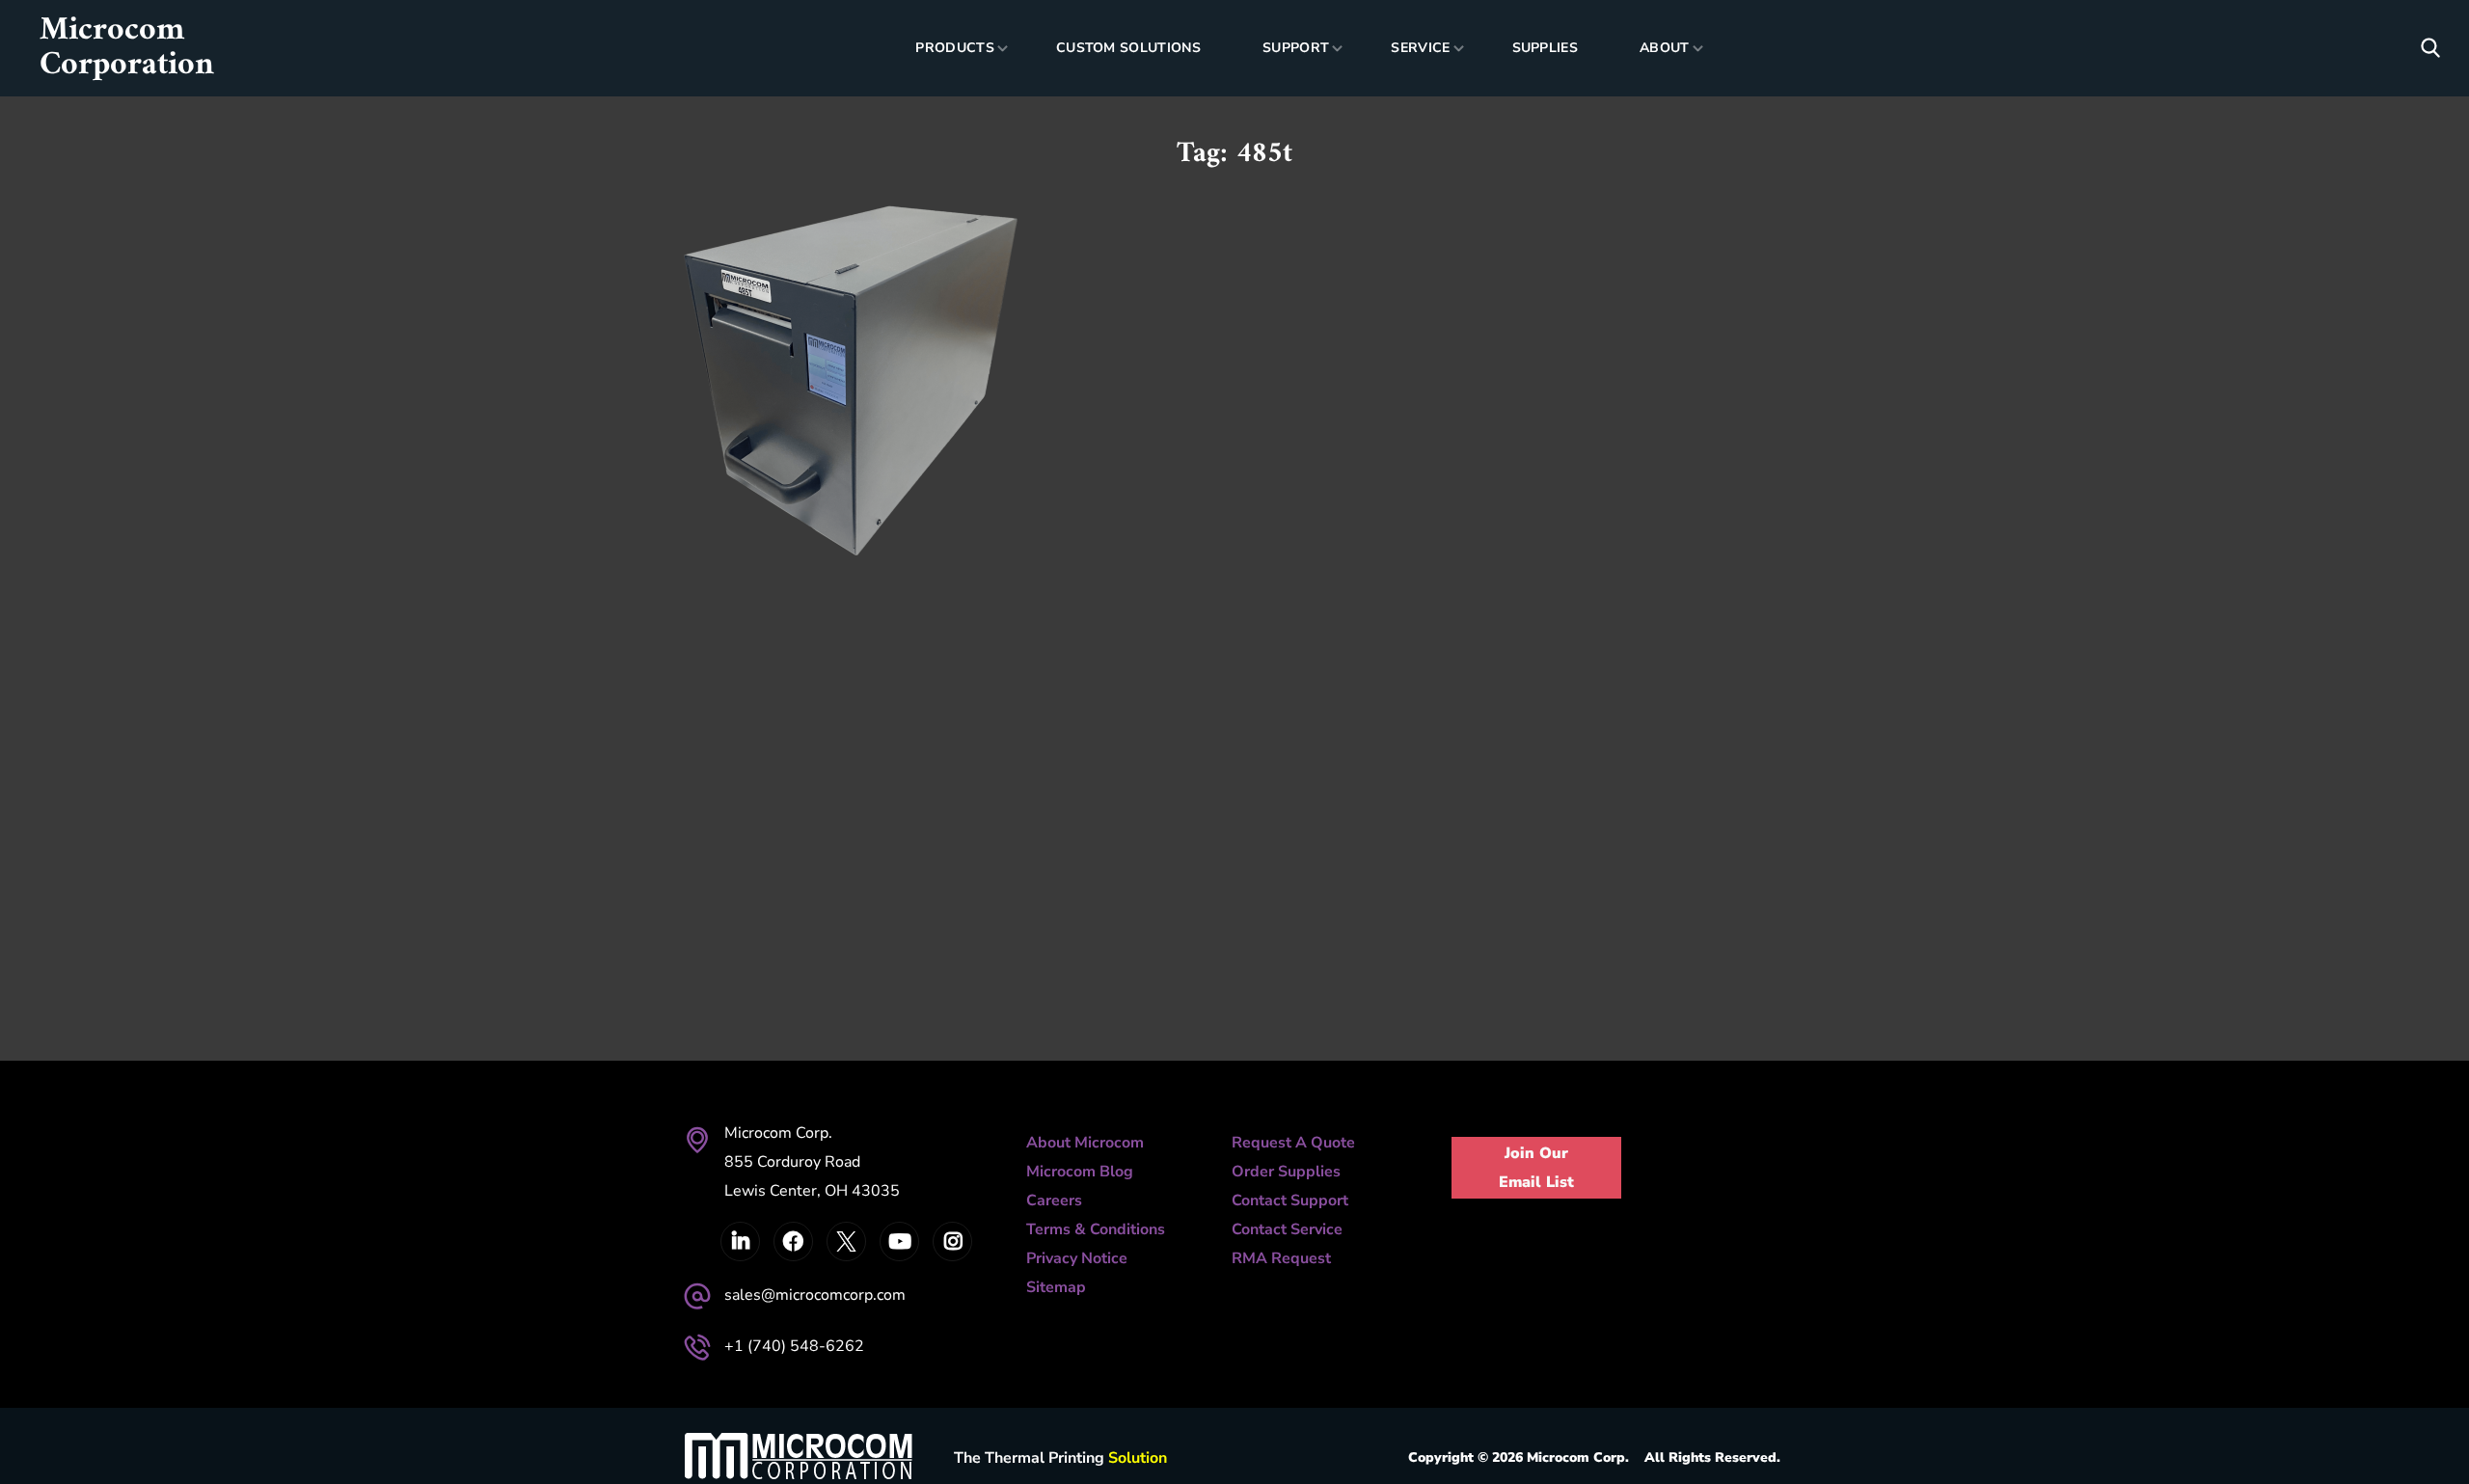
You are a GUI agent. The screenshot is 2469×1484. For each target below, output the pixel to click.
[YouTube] (899, 1241)
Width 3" (857, 514)
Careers (1054, 1201)
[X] (846, 1241)
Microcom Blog (1080, 1172)
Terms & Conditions (1096, 1229)
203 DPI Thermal (790, 370)
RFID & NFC (869, 486)
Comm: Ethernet (775, 428)
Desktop (936, 457)
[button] (2430, 48)
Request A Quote (1293, 1143)
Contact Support (1290, 1201)
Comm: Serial (899, 428)
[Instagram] (952, 1241)
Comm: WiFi (849, 457)
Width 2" (776, 514)
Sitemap (1056, 1287)
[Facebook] (793, 1241)
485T (751, 324)
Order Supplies (1286, 1172)
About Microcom (1085, 1143)
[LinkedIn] (740, 1241)
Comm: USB (754, 457)
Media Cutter (765, 486)
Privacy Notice (1077, 1258)
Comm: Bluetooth (862, 399)
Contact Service (1287, 1229)
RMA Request (1281, 1258)
